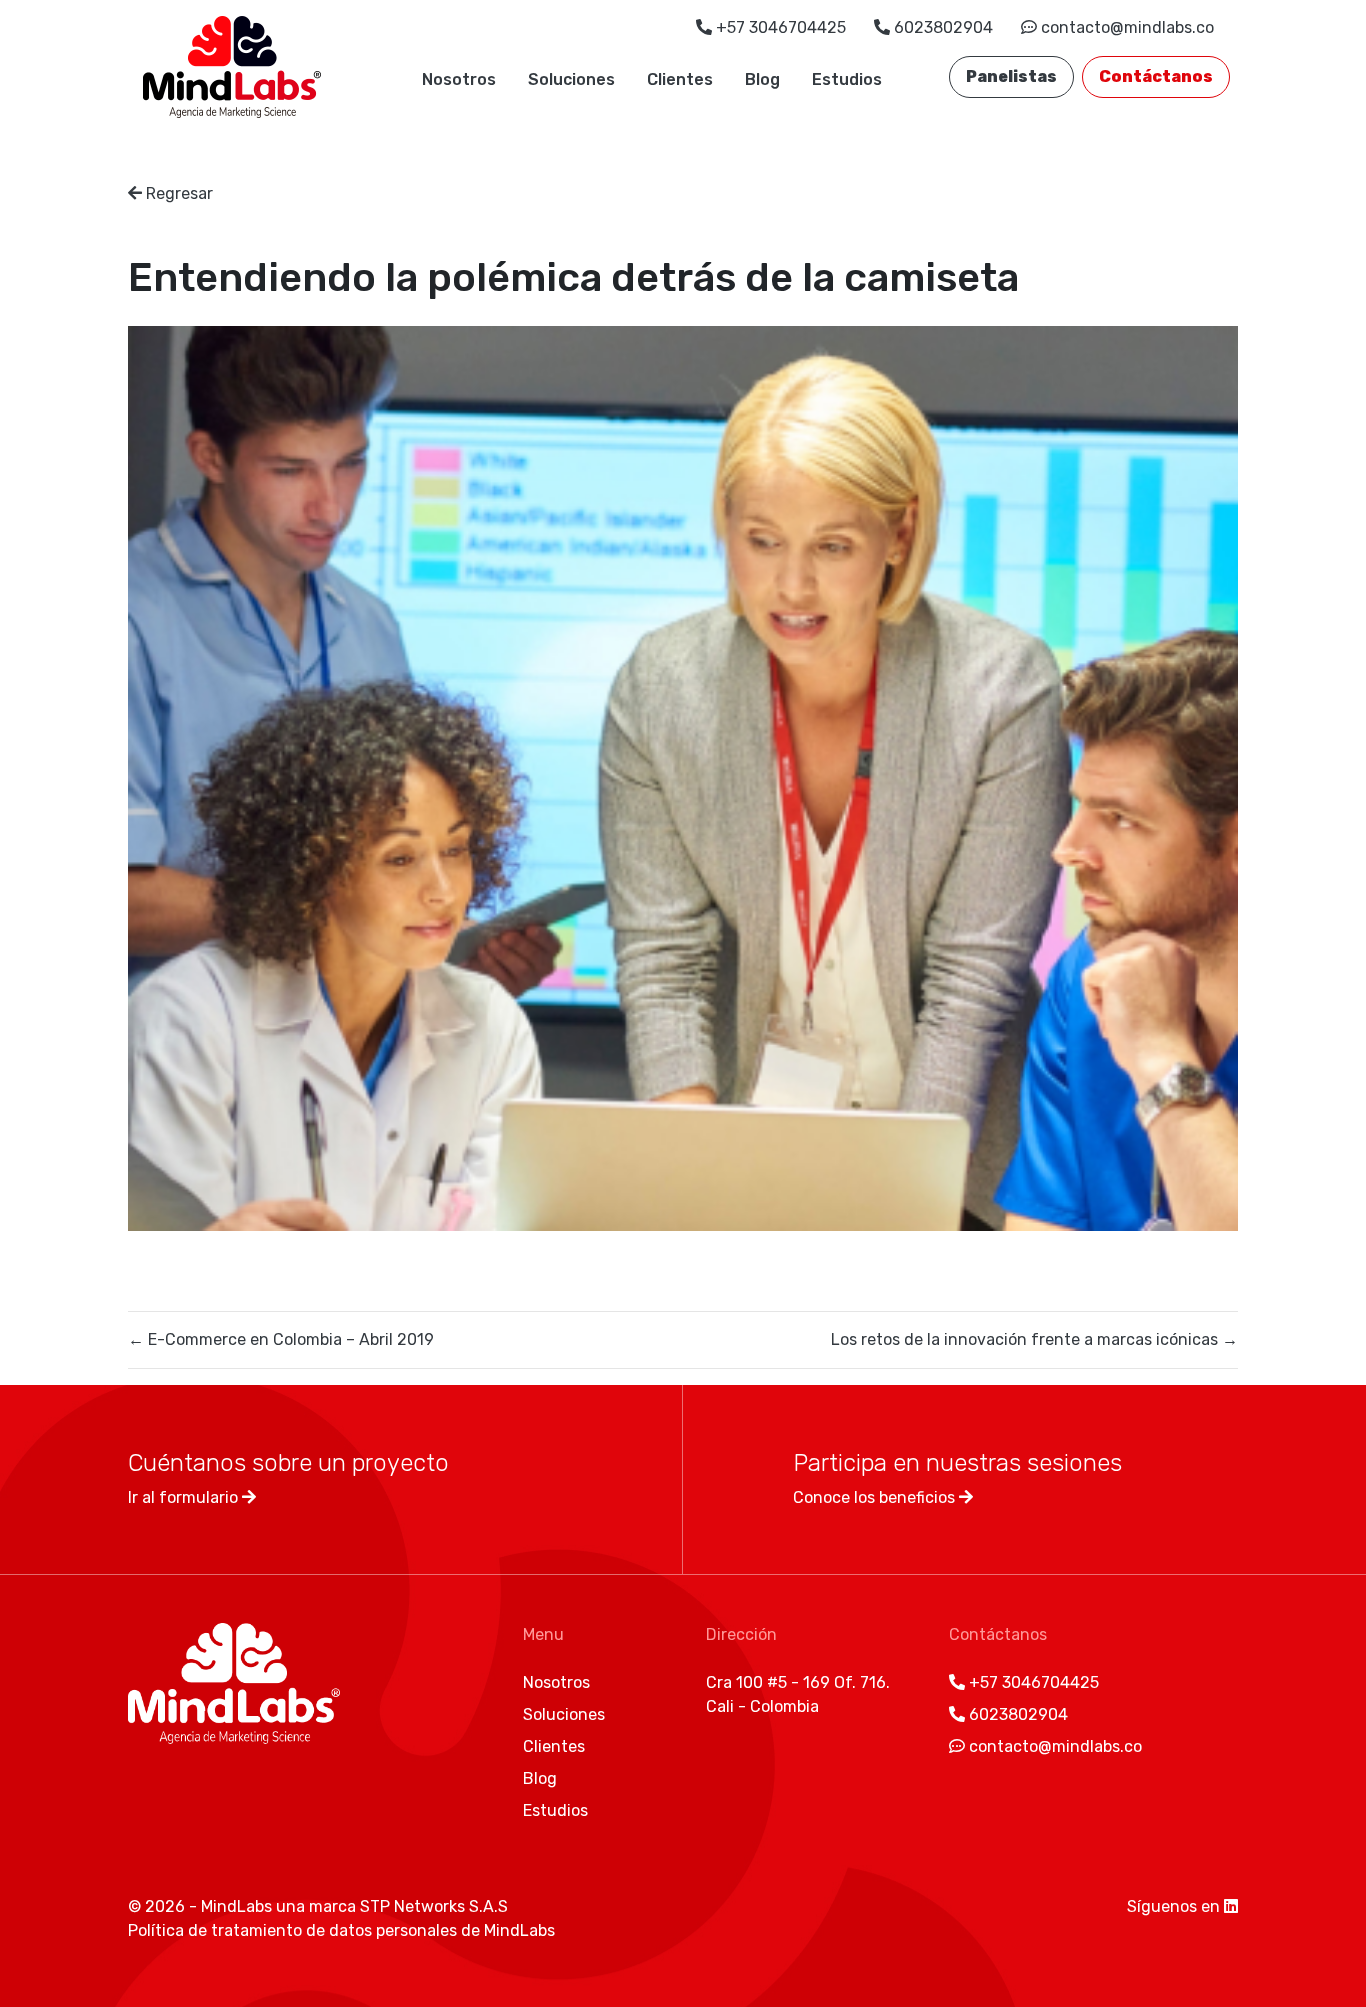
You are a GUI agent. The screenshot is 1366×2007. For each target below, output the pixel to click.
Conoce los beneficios (876, 1497)
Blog (762, 79)
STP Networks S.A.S (434, 1906)
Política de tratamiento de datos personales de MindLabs (341, 1930)
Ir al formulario (185, 1497)
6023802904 (943, 27)
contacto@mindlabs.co (1125, 27)
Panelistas (1011, 76)
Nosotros (459, 79)
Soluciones (571, 79)
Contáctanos (1156, 76)
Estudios (847, 79)
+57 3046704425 (781, 27)
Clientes (680, 79)
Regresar (177, 193)
